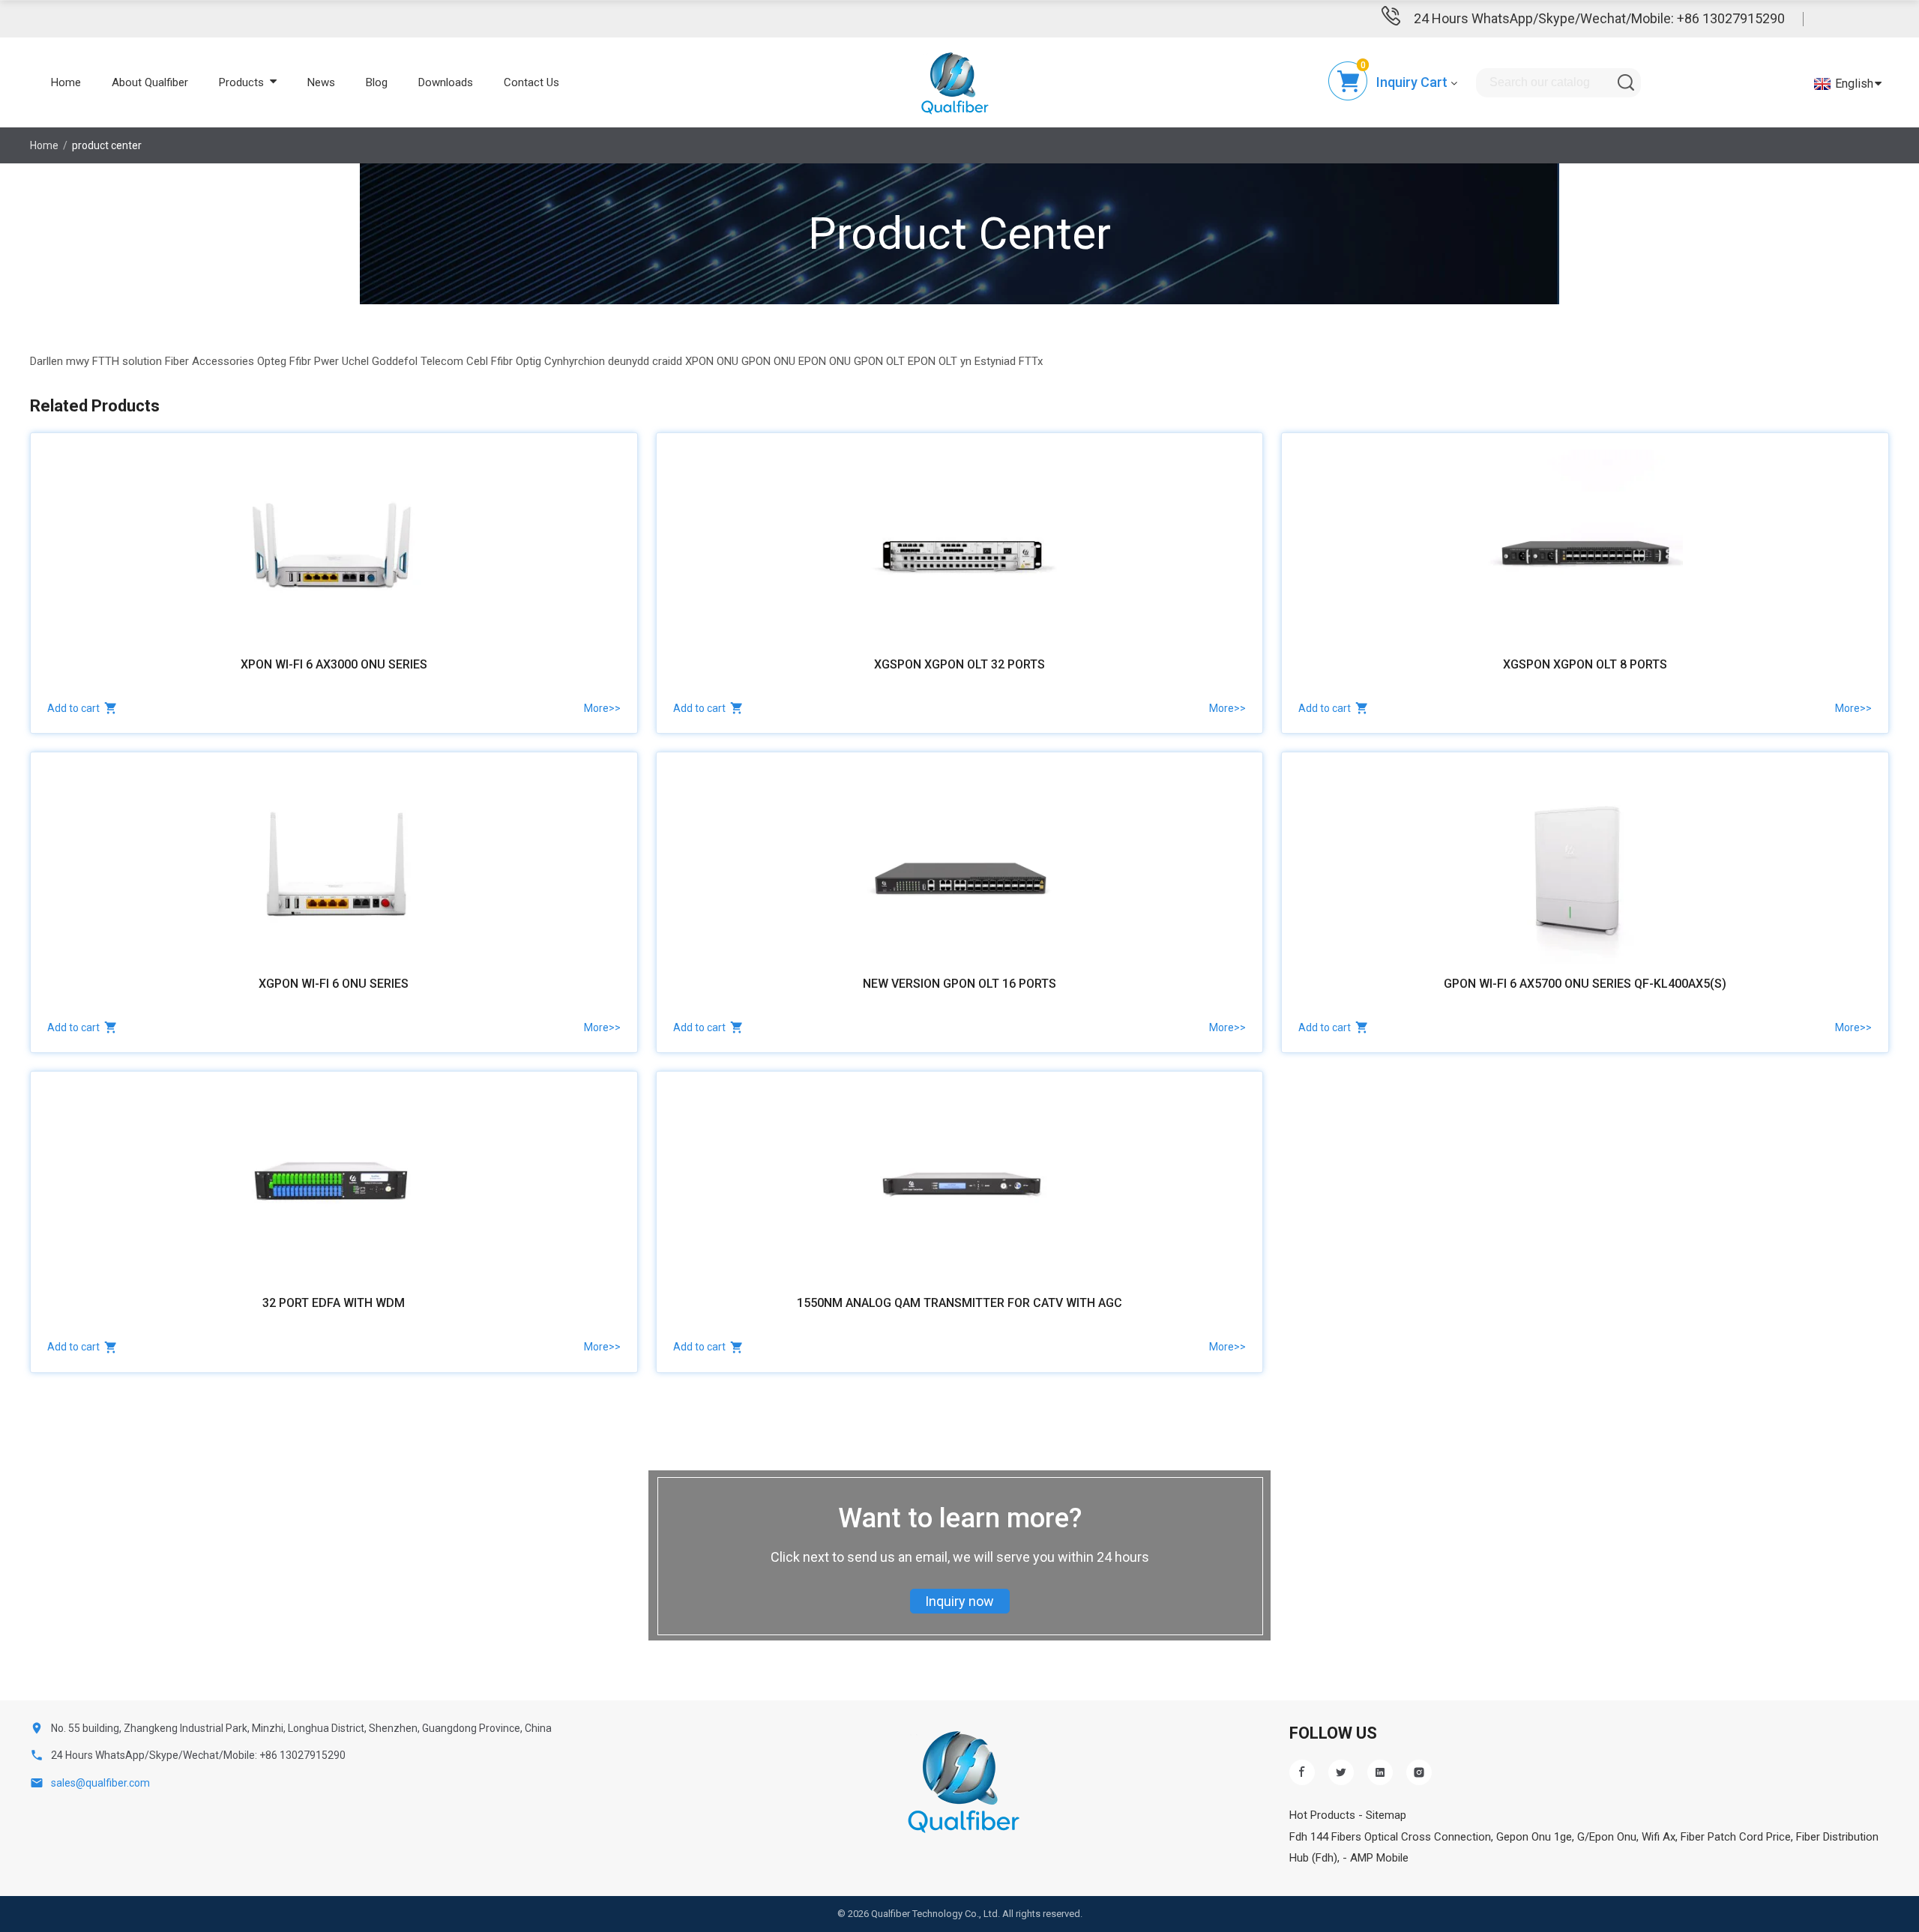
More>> (602, 708)
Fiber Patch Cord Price (1736, 1837)
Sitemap (1386, 1815)
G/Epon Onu (1607, 1837)
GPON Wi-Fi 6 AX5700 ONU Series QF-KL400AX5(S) (1585, 984)
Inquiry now (959, 1601)
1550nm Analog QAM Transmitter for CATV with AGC (959, 1303)
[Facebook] (1302, 1772)
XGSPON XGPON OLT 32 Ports (959, 664)
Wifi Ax (1659, 1837)
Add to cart (73, 708)
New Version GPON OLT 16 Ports (959, 984)
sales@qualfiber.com (100, 1783)
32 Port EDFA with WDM (334, 1303)
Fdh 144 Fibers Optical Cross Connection (1390, 1837)
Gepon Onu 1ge (1534, 1837)
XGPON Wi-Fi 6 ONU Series (334, 984)
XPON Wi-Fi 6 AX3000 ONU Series (334, 664)
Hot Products (1322, 1815)
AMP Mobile (1379, 1858)
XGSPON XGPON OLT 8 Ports (1585, 664)
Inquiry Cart (1412, 82)
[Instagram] (1419, 1772)
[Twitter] (1341, 1772)
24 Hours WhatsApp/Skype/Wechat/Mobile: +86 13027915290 (1599, 18)
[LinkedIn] (1380, 1772)
